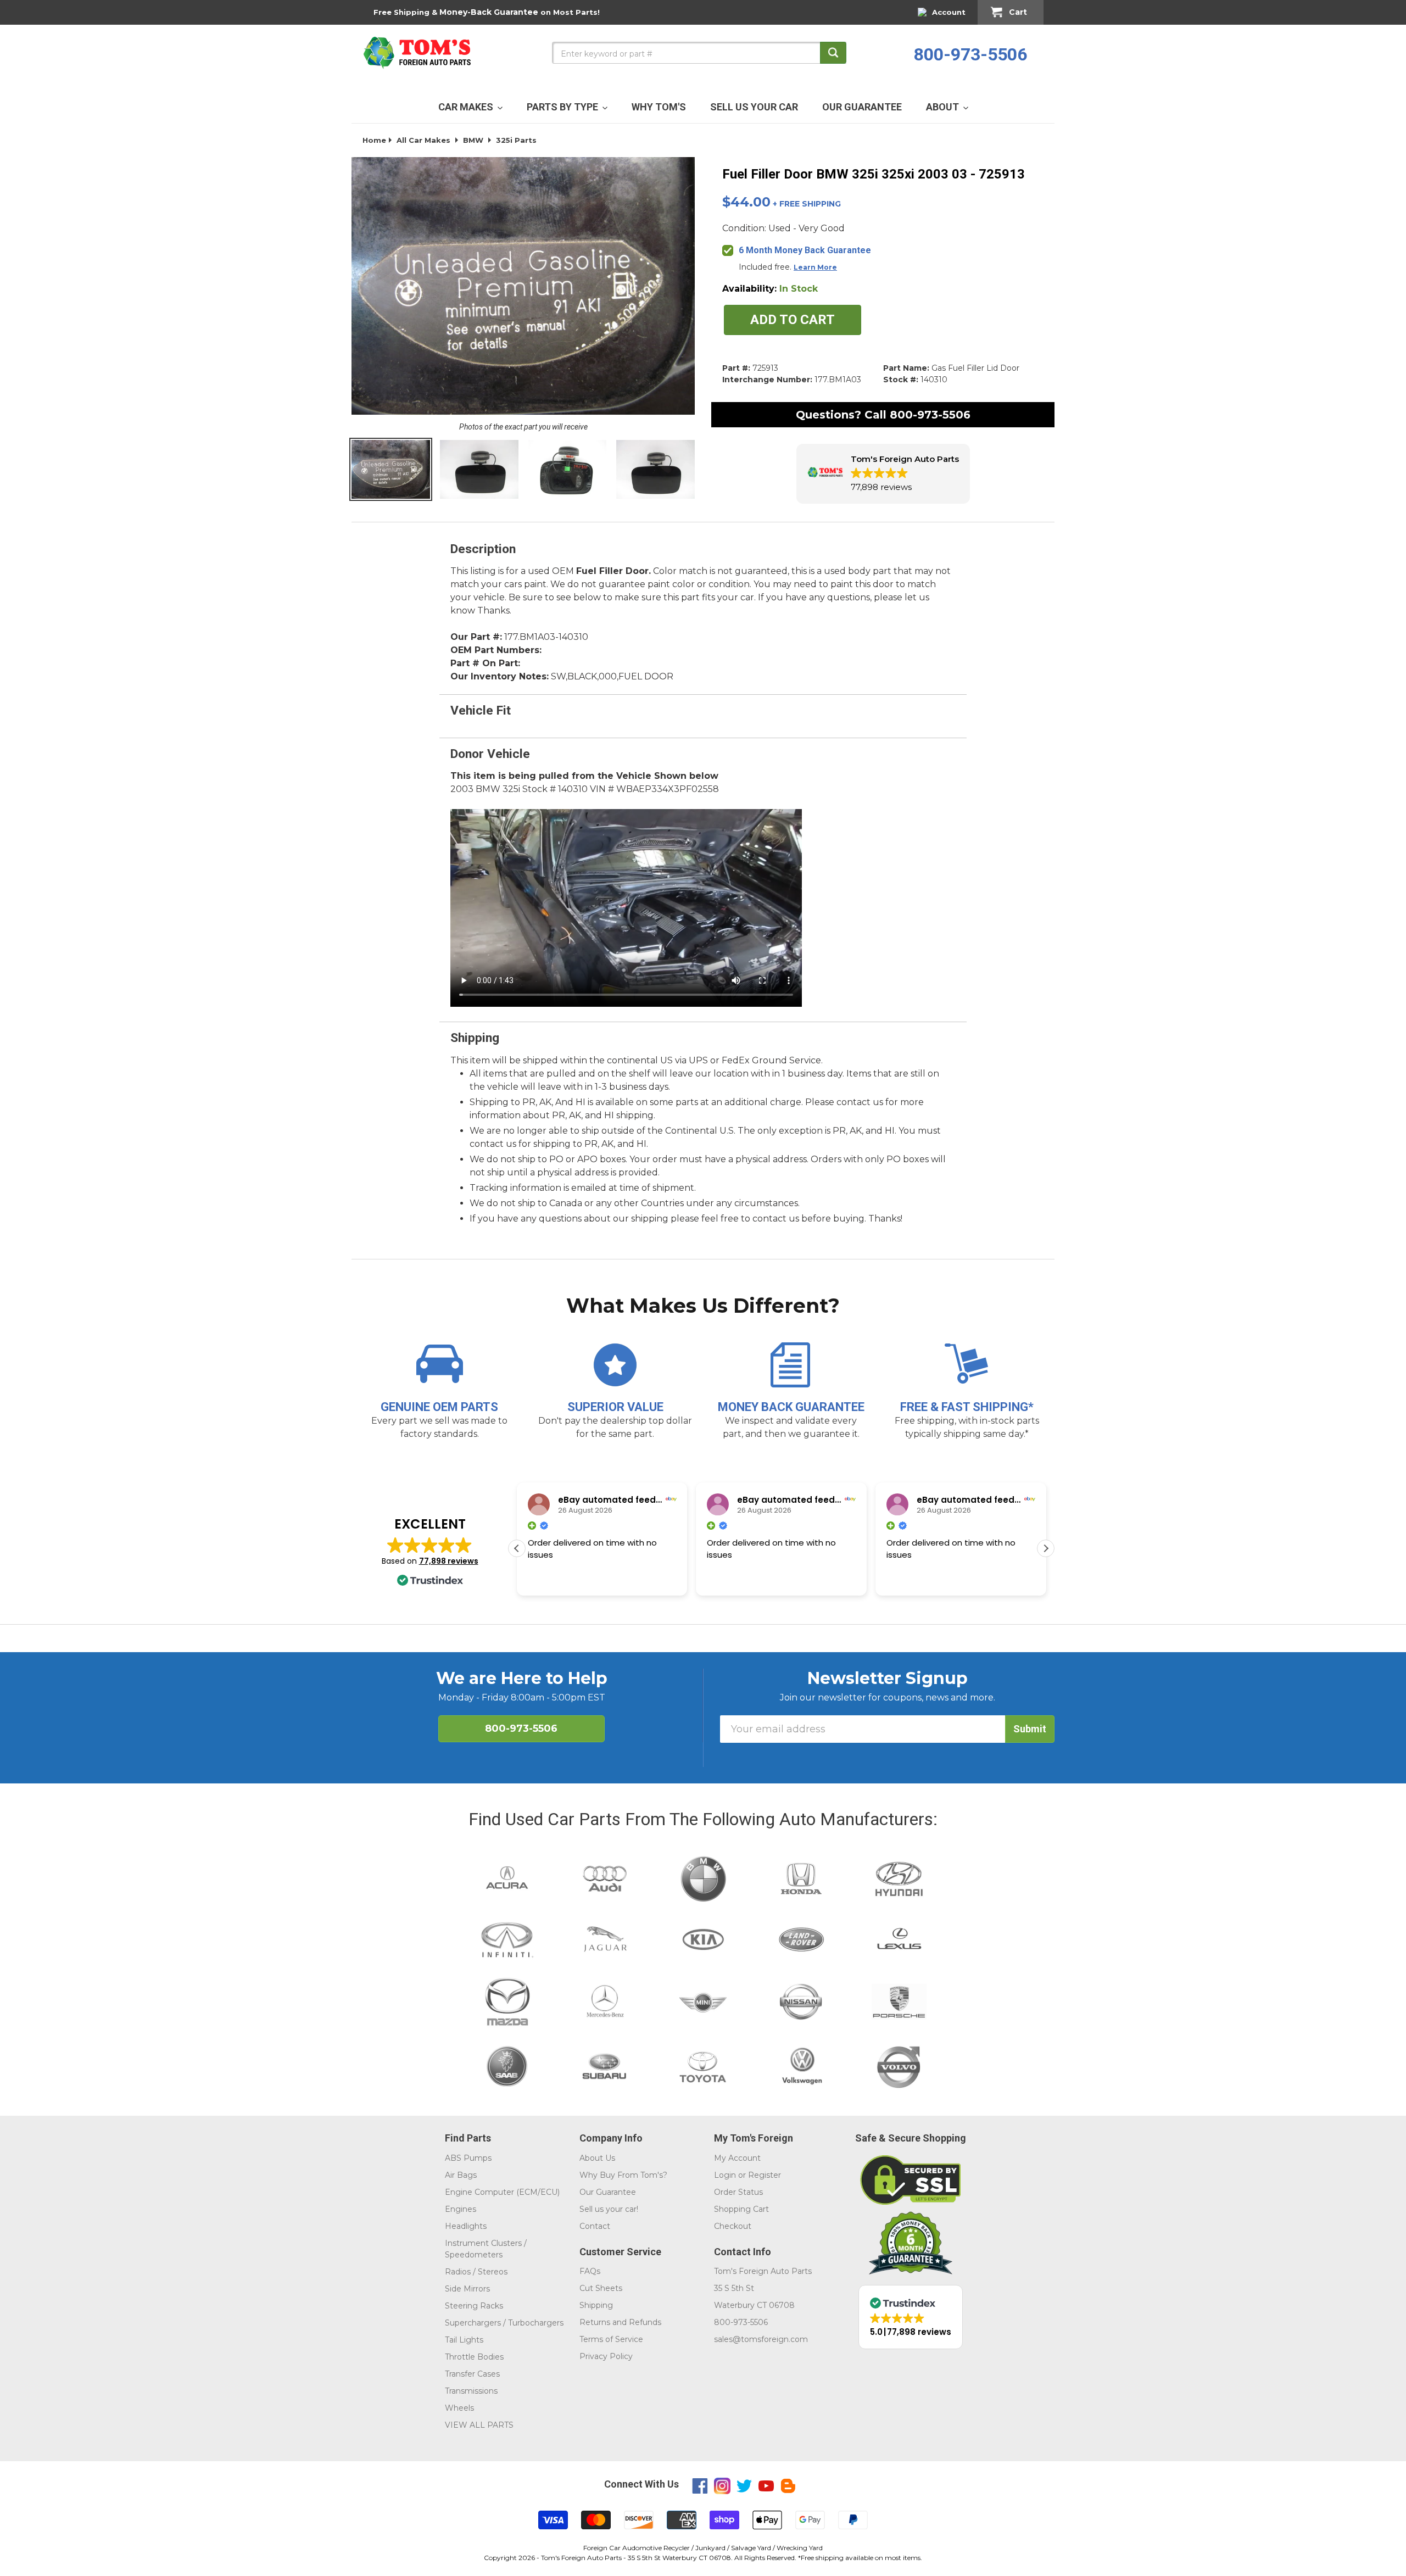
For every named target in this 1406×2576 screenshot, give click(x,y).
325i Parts (516, 140)
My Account (737, 2158)
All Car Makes (423, 140)
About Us (597, 2158)
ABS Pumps (468, 2158)
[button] (883, 474)
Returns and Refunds (620, 2322)
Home (374, 140)
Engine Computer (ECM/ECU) (502, 2192)
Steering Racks (474, 2306)
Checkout (733, 2226)
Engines (461, 2209)
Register (765, 2175)
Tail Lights (464, 2340)
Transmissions (471, 2391)
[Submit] (833, 53)
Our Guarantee (608, 2192)
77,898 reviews (449, 1561)
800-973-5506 (970, 54)
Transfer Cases (472, 2374)
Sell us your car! (609, 2209)
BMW (473, 140)
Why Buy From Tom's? (623, 2175)
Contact (595, 2226)
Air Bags (461, 2175)
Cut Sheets (601, 2288)
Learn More (815, 267)
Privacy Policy (606, 2356)
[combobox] (699, 53)
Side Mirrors (467, 2289)
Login (725, 2175)
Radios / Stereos (476, 2272)
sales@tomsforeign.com (761, 2339)
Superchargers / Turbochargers (504, 2323)
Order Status (738, 2192)
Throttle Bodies (474, 2357)
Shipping (596, 2305)
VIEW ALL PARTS (479, 2425)
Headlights (466, 2226)
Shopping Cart (741, 2209)
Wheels (459, 2408)
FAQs (590, 2271)
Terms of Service (611, 2339)
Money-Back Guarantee (489, 12)
